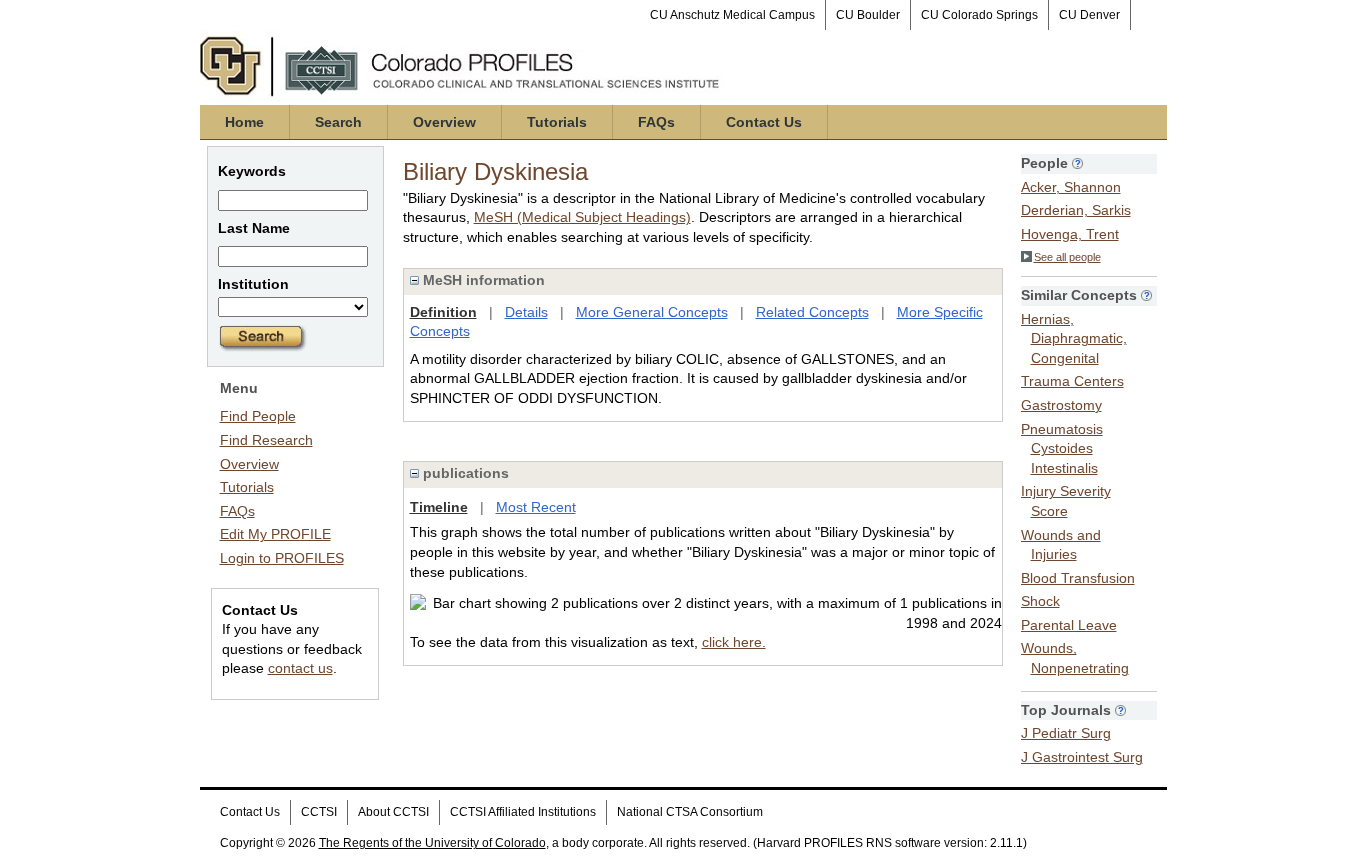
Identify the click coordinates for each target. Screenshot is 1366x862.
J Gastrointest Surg (1082, 757)
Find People (258, 416)
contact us (300, 668)
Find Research (266, 440)
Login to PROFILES (282, 558)
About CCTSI (393, 812)
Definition (443, 312)
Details (526, 312)
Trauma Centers (1072, 381)
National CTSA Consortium (690, 812)
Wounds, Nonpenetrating (1075, 658)
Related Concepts (812, 312)
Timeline (439, 507)
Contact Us (764, 122)
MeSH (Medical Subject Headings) (582, 217)
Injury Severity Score (1066, 501)
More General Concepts (652, 312)
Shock (1040, 601)
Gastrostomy (1061, 405)
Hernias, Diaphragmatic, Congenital (1074, 338)
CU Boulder (868, 15)
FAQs (656, 122)
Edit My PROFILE (275, 534)
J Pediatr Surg (1066, 733)
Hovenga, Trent (1070, 234)
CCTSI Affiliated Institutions (523, 812)
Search (338, 122)
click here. (734, 642)
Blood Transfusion (1078, 578)
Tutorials (557, 122)
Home (244, 122)
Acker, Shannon (1071, 187)
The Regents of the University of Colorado (432, 843)
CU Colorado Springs (979, 15)
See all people (1067, 257)
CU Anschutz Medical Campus (732, 15)
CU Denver (1089, 15)
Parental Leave (1069, 625)
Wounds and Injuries (1061, 545)
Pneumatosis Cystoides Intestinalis (1062, 448)
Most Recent (536, 507)
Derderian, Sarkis (1076, 210)
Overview (444, 122)
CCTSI (319, 812)
